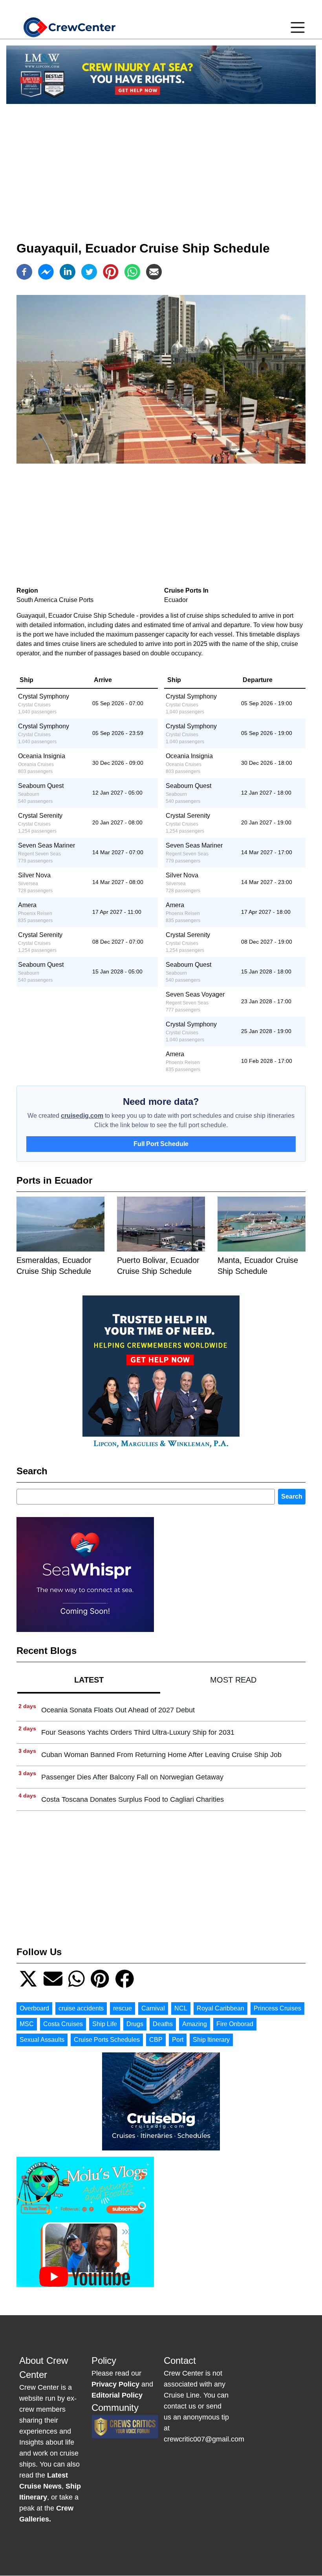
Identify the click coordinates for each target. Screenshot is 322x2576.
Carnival (153, 2008)
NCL (181, 2008)
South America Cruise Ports (55, 600)
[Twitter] (89, 272)
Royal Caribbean (220, 2008)
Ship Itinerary (211, 2040)
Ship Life (105, 2024)
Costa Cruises (63, 2024)
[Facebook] (24, 272)
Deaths (163, 2024)
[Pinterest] (111, 272)
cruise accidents (81, 2008)
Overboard (34, 2008)
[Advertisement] (161, 165)
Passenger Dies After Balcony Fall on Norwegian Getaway (132, 1777)
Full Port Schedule (161, 1144)
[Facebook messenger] (46, 272)
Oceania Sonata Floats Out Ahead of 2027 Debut (118, 1710)
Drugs (135, 2024)
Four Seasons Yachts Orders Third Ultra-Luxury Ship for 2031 (138, 1732)
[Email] (154, 272)
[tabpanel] (161, 1755)
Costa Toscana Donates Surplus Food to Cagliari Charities (133, 1799)
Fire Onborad (235, 2024)
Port (178, 2040)
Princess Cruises (277, 2008)
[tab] (89, 1680)
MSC (27, 2024)
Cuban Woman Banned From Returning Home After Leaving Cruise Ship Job (161, 1755)
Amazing (195, 2024)
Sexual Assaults (42, 2040)
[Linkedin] (68, 272)
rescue (123, 2008)
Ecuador (176, 600)
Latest (89, 1680)
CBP (156, 2040)
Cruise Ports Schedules (107, 2040)
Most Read (233, 1680)
